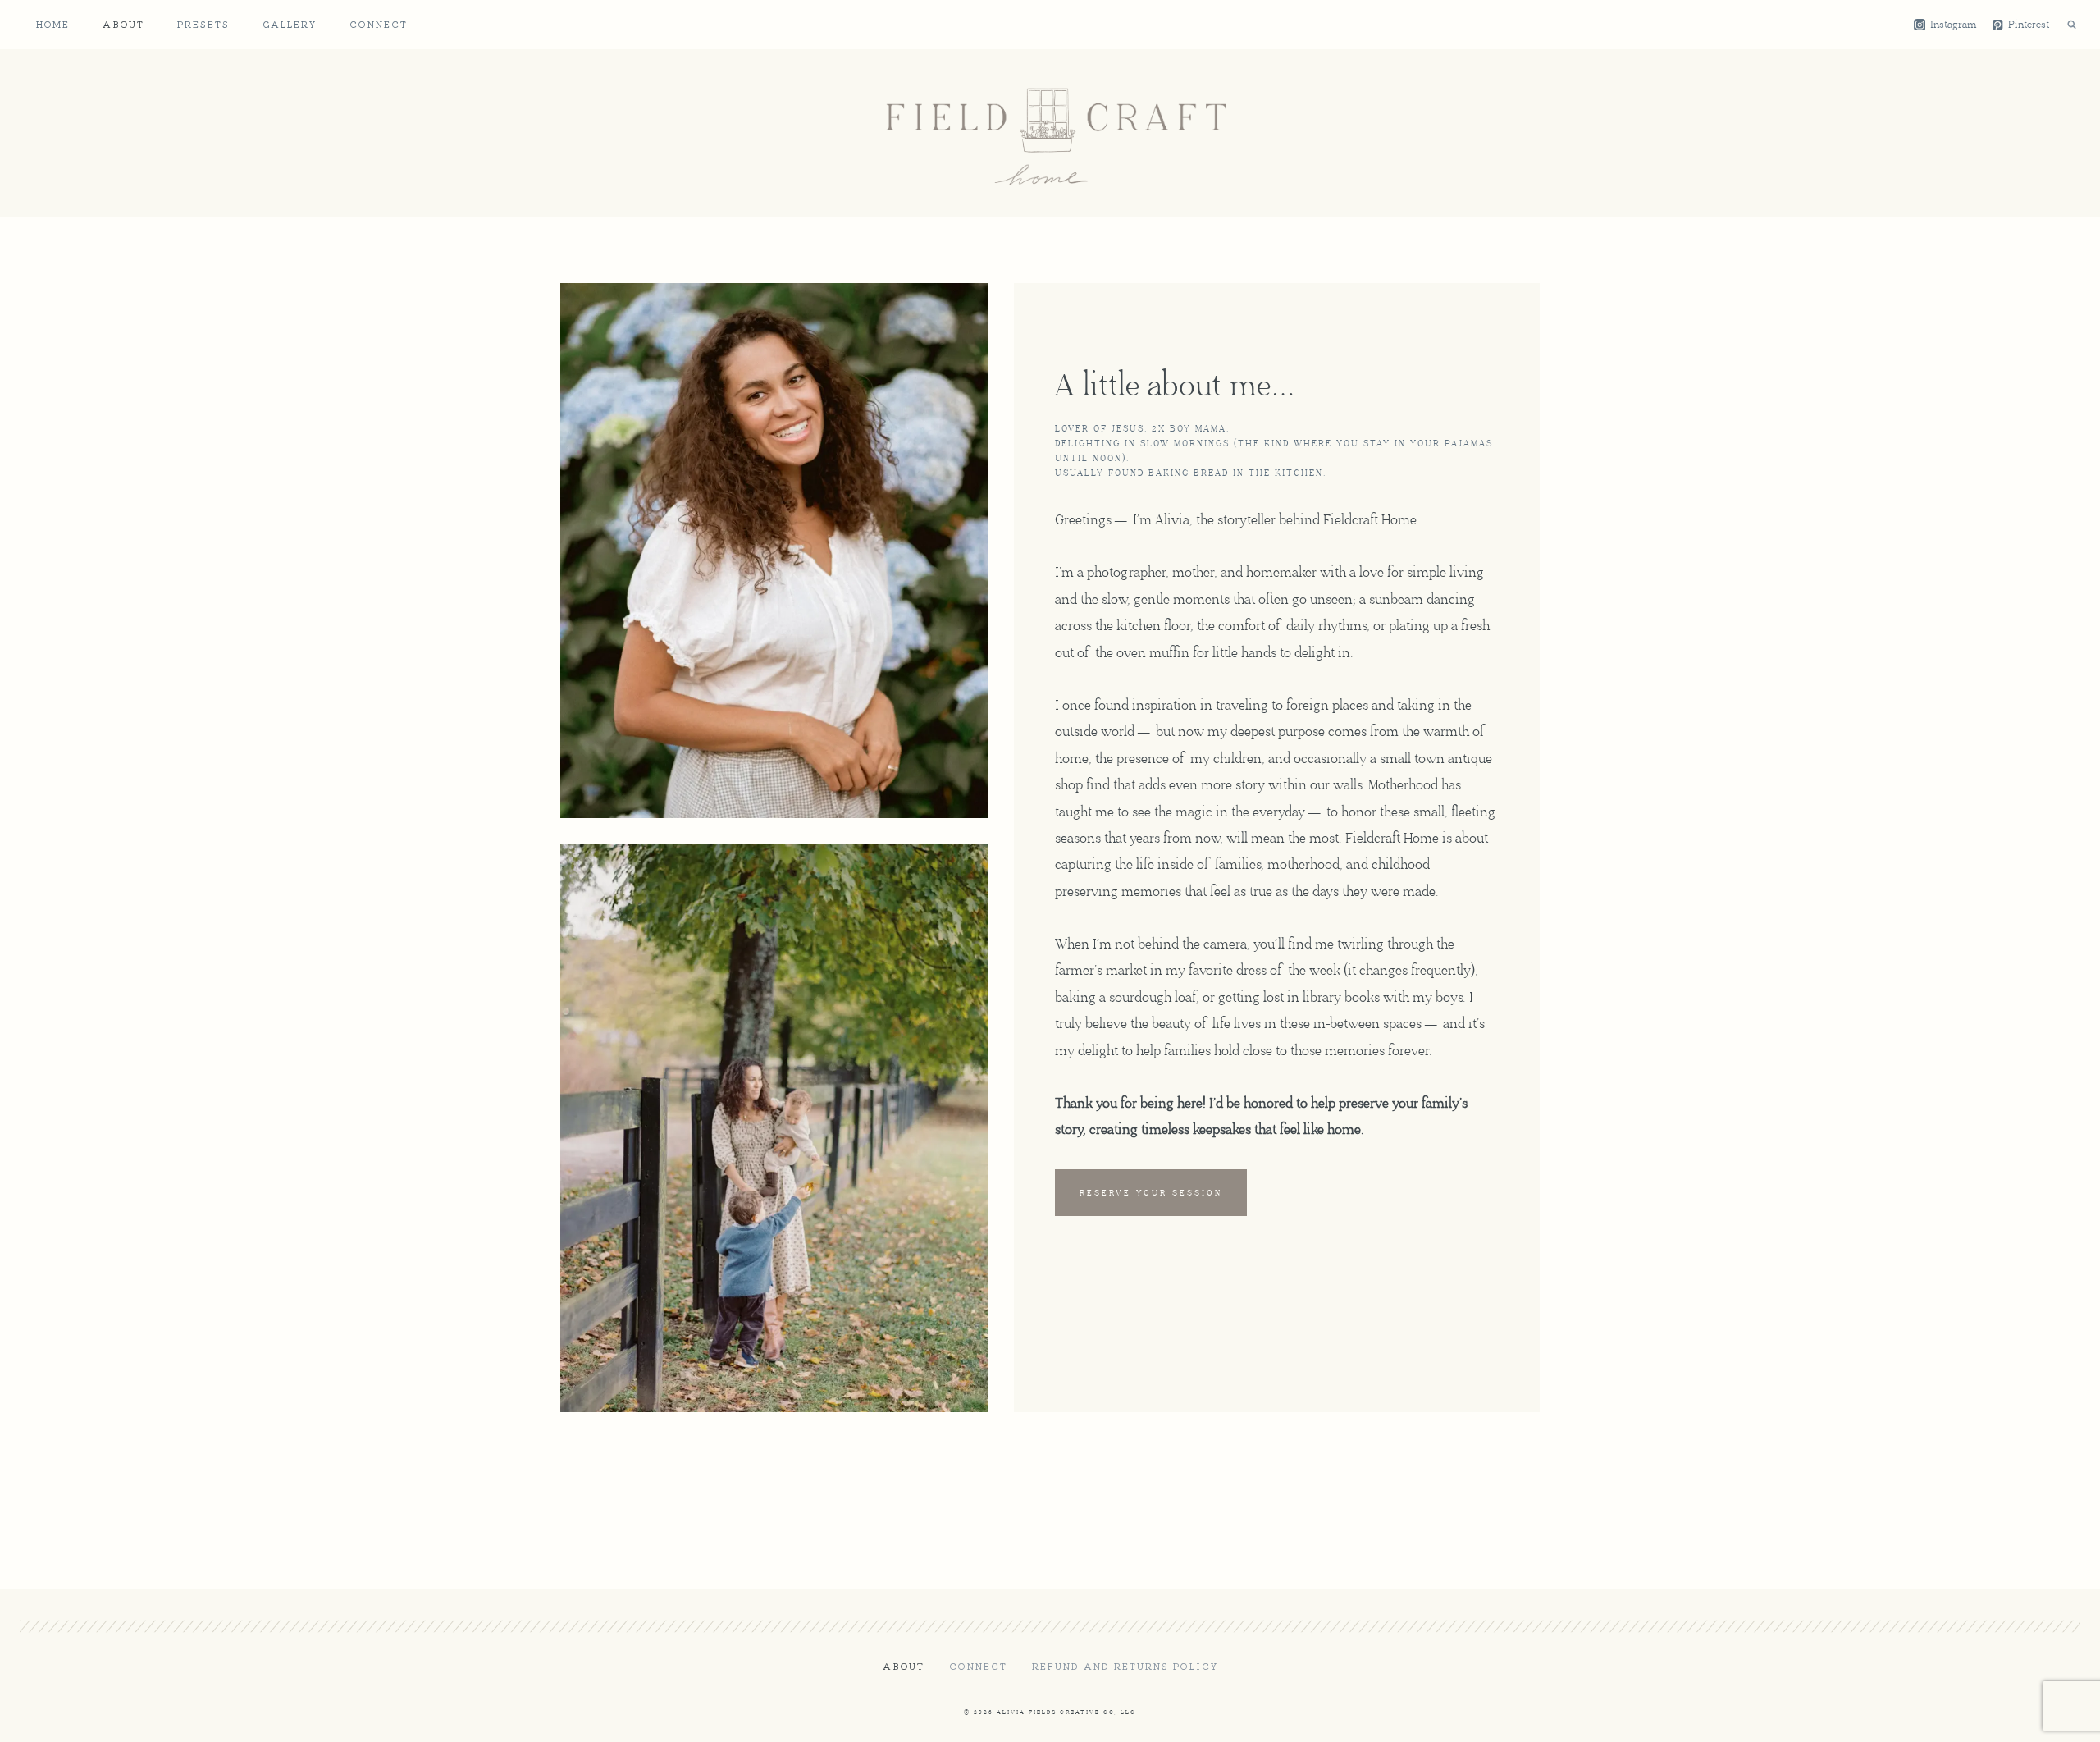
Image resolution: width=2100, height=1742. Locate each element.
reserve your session (1151, 1193)
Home (53, 24)
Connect (379, 24)
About (123, 24)
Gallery (290, 24)
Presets (203, 24)
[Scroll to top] (2058, 1716)
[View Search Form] (2071, 25)
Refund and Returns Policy (1125, 1666)
